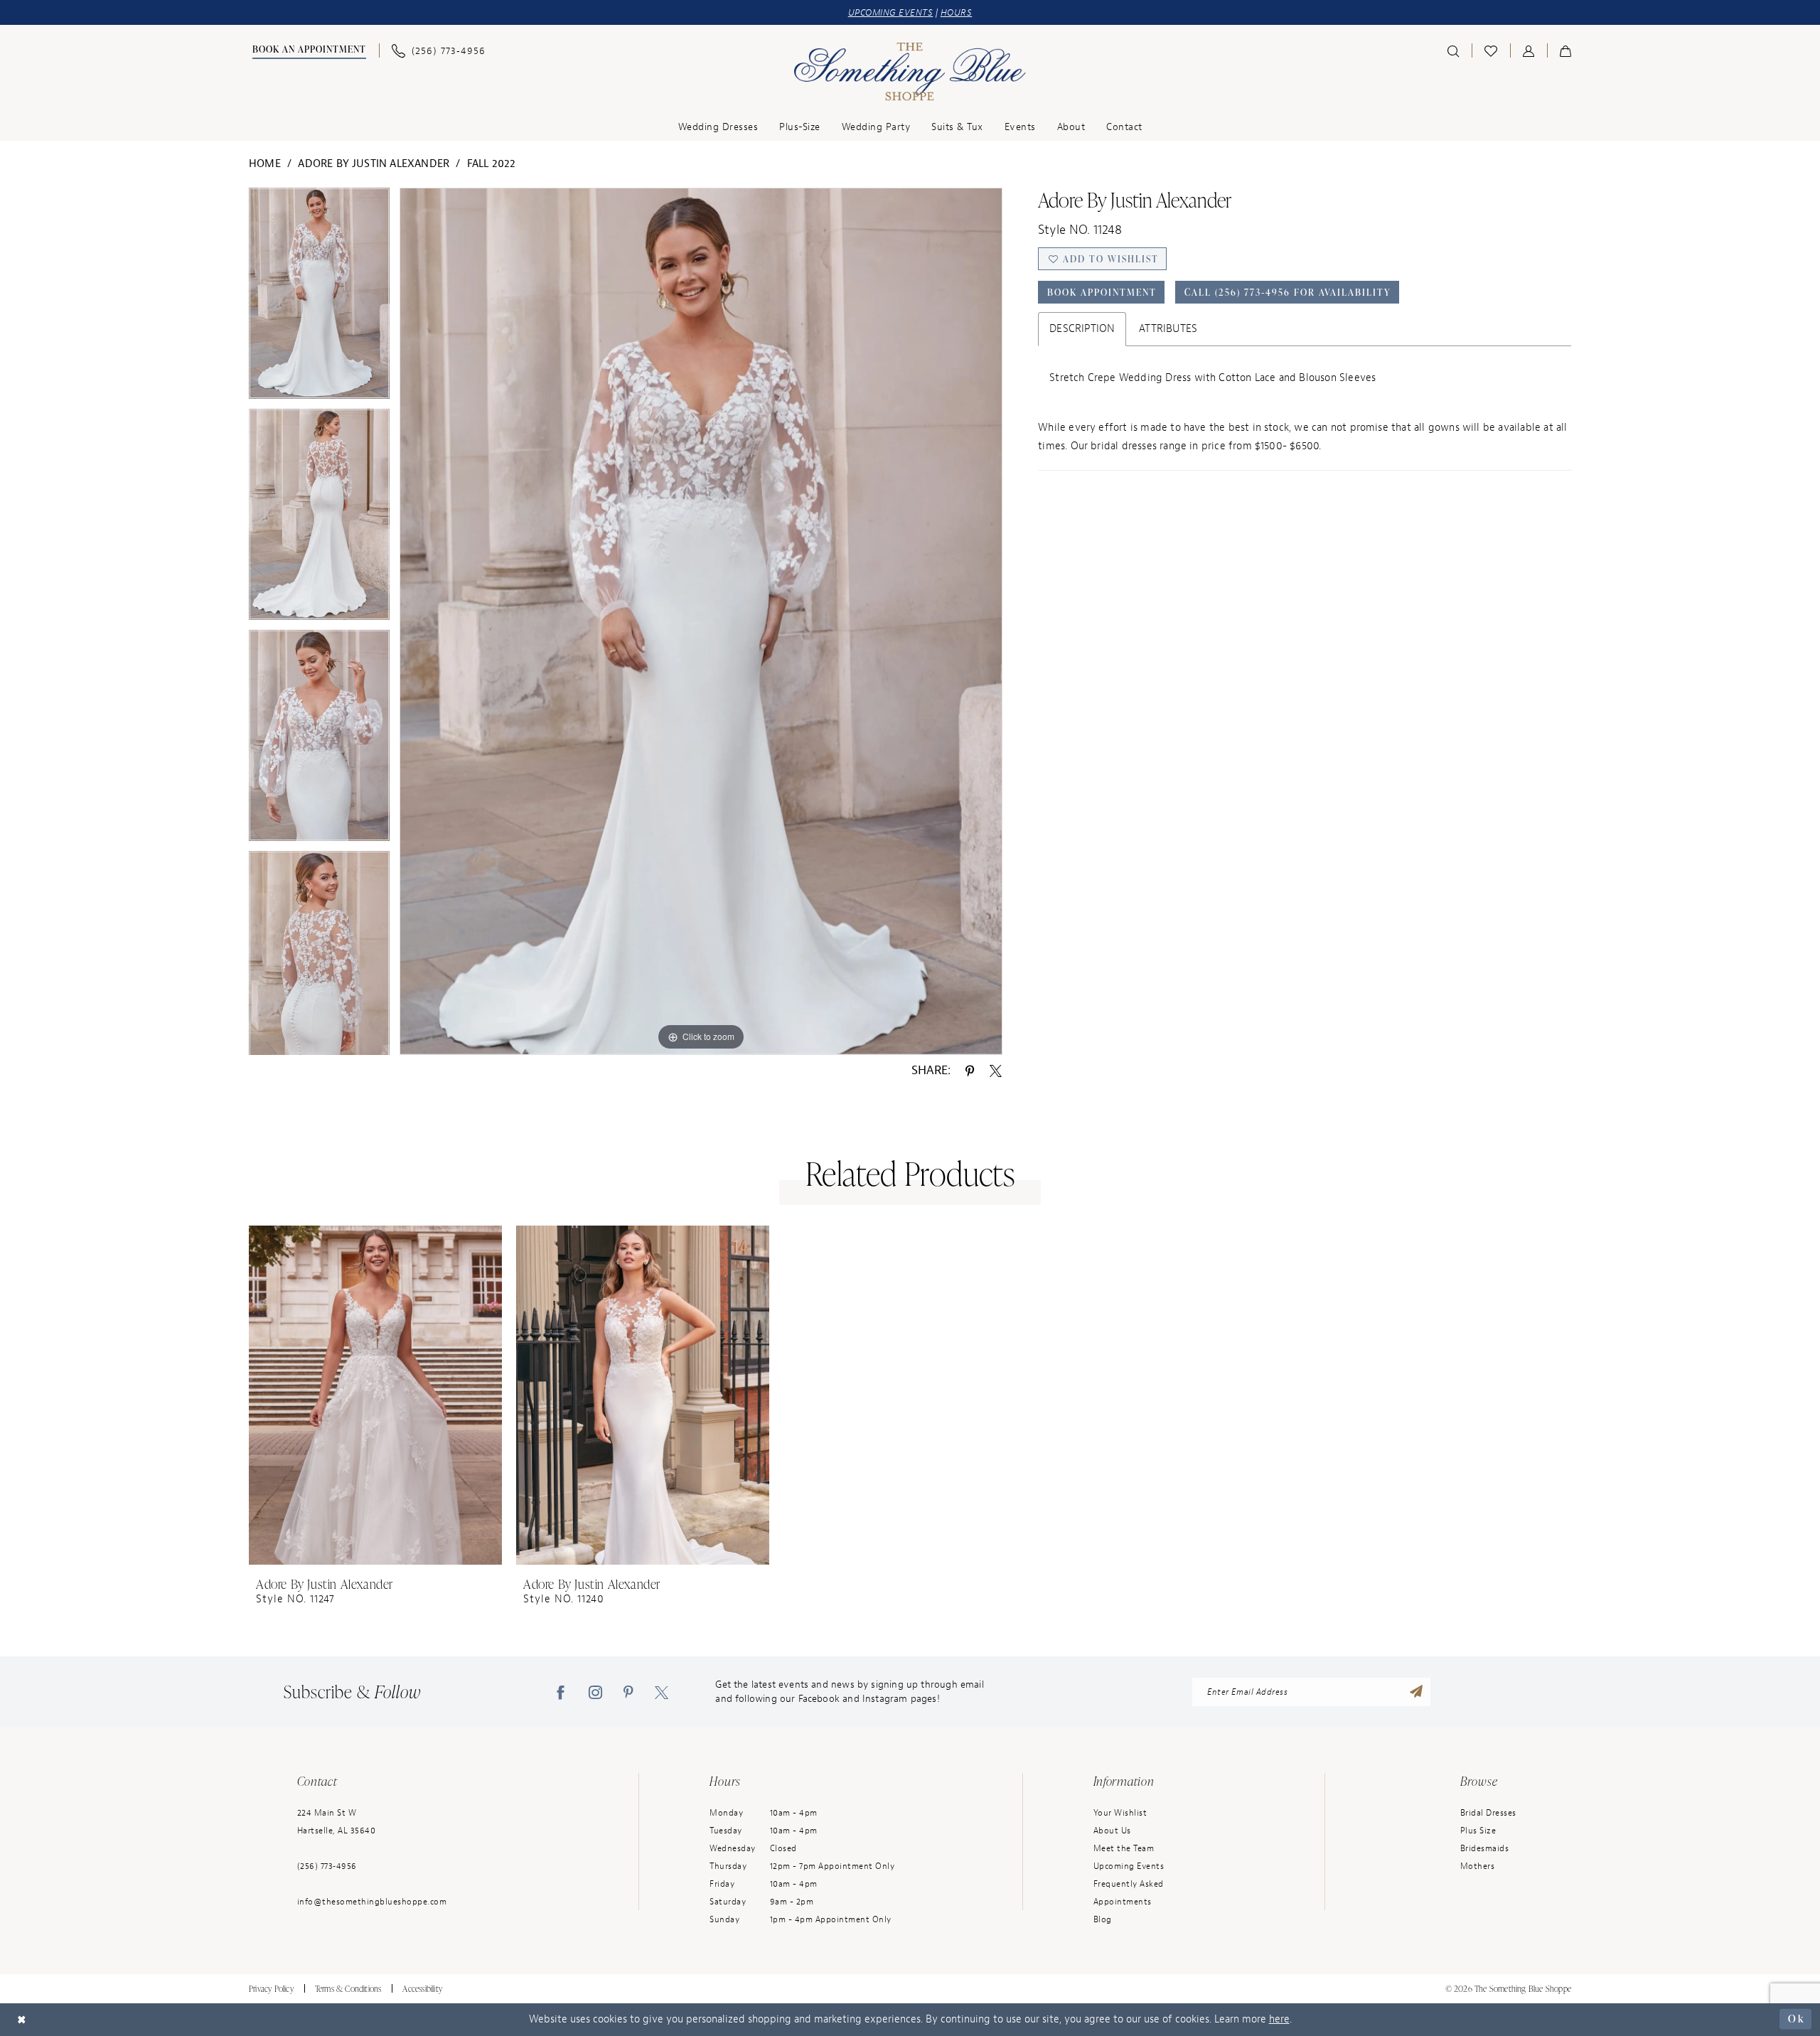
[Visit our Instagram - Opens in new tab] (595, 1692)
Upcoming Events (1129, 1866)
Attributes (1168, 329)
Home (265, 164)
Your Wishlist (1120, 1813)
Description (1082, 329)
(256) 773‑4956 (327, 1866)
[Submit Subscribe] (1416, 1692)
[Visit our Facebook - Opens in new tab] (561, 1692)
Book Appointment (1102, 292)
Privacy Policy (271, 1989)
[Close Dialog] (22, 2019)
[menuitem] (307, 51)
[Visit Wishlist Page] (1491, 50)
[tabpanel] (319, 298)
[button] (1529, 50)
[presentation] (375, 1395)
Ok (1796, 2019)
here (1279, 2019)
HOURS (957, 12)
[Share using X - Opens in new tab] (996, 1071)
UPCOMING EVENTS (891, 12)
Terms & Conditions (348, 1989)
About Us (1112, 1831)
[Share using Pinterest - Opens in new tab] (970, 1071)
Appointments (1123, 1902)
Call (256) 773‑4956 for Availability (1288, 292)
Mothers (1478, 1866)
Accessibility (422, 1989)
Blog (1103, 1919)
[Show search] (1453, 50)
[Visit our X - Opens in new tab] (662, 1692)
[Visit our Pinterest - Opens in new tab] (628, 1692)
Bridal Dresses (1488, 1813)
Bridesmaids (1485, 1848)
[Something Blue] (910, 72)
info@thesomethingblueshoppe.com (372, 1902)
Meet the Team (1124, 1848)
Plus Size (1478, 1831)
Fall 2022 (492, 164)
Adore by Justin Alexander (374, 164)
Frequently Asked (1129, 1884)
